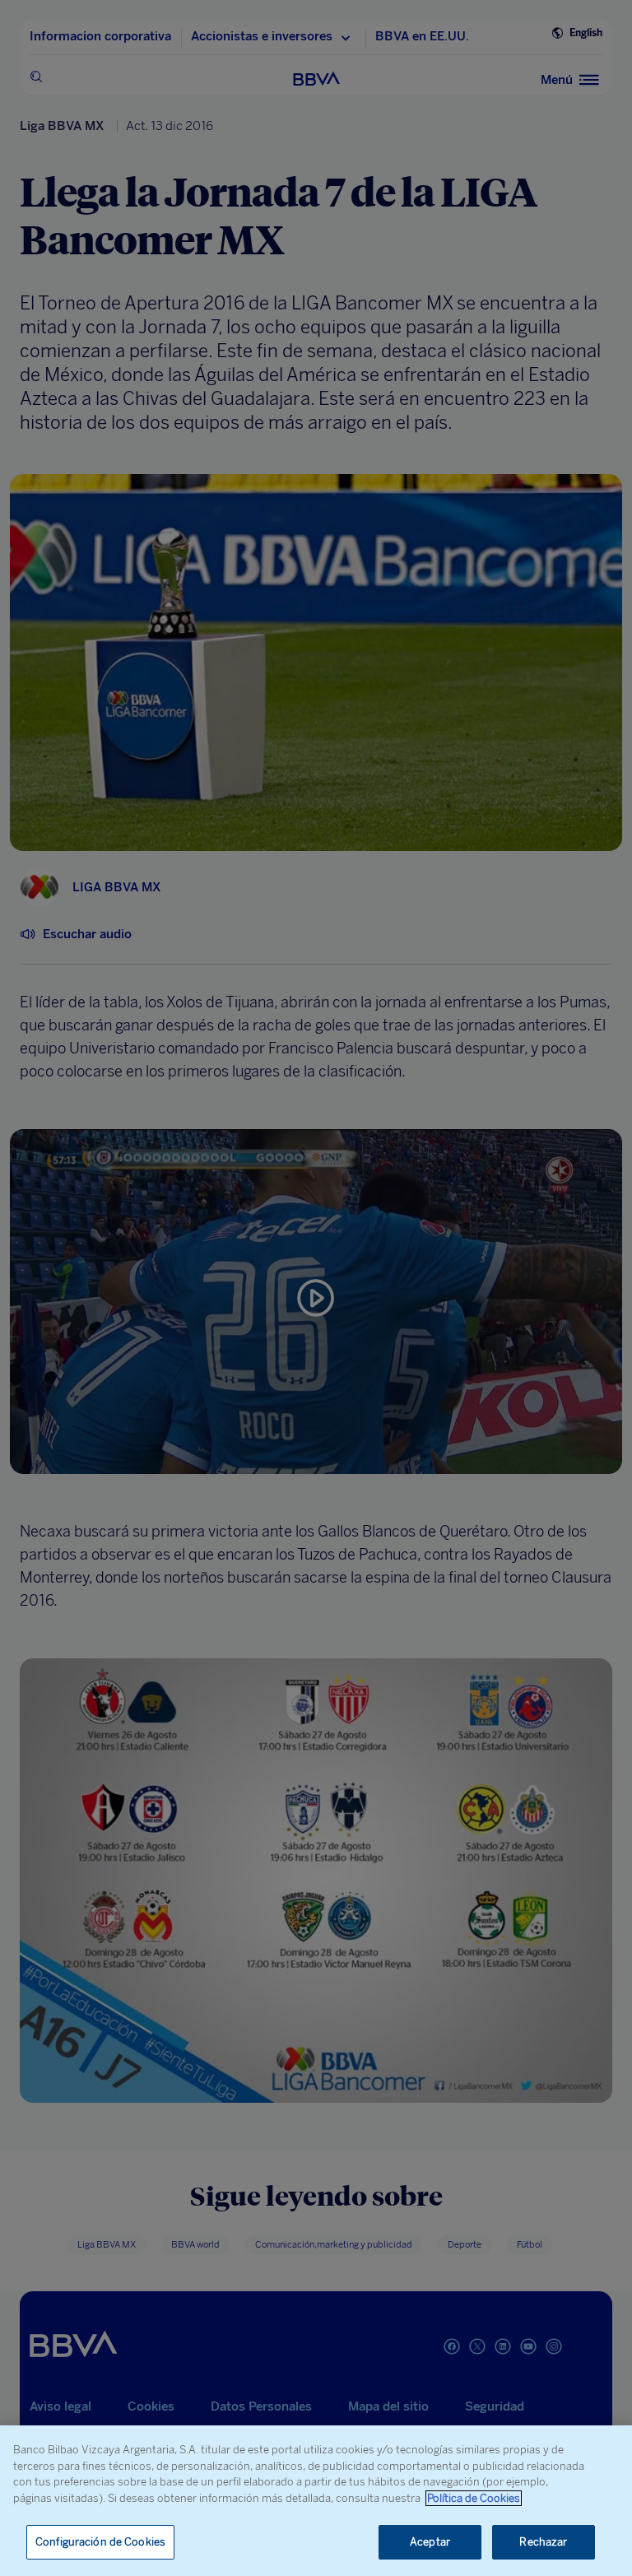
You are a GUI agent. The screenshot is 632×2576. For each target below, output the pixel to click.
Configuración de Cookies (100, 2542)
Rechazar (543, 2542)
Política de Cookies (474, 2498)
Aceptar (430, 2542)
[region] (316, 2501)
